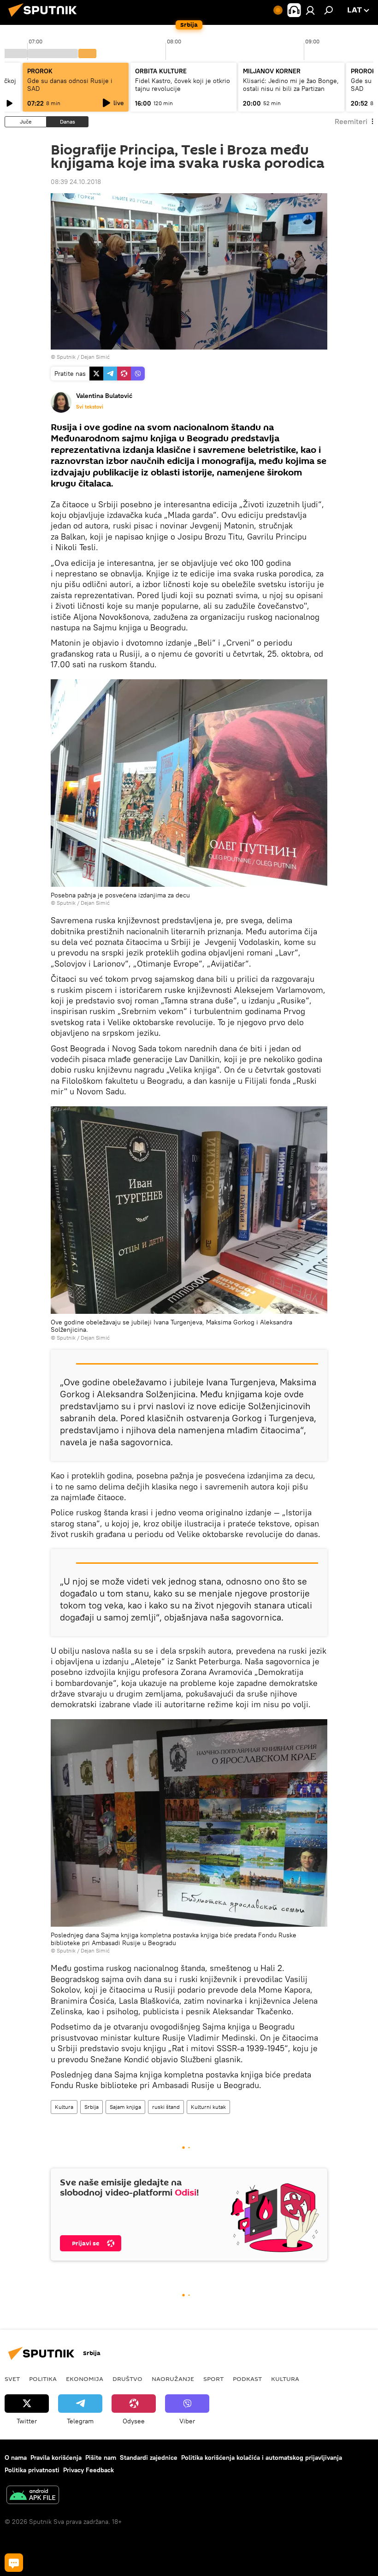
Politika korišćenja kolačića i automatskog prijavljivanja (262, 2457)
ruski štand (166, 2107)
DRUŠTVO (127, 2379)
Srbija (92, 2107)
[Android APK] (33, 2496)
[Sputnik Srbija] (45, 18)
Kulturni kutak (208, 2107)
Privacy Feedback (89, 2470)
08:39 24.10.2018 (76, 182)
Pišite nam (101, 2457)
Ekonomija (85, 2379)
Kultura (64, 2107)
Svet (12, 2379)
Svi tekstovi (90, 407)
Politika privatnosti (32, 2470)
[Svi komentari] (14, 2563)
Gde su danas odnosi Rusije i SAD (70, 85)
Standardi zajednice (149, 2457)
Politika (43, 2379)
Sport (213, 2379)
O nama (16, 2457)
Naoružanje (173, 2379)
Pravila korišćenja (56, 2457)
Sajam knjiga (125, 2107)
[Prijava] (310, 10)
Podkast (247, 2379)
